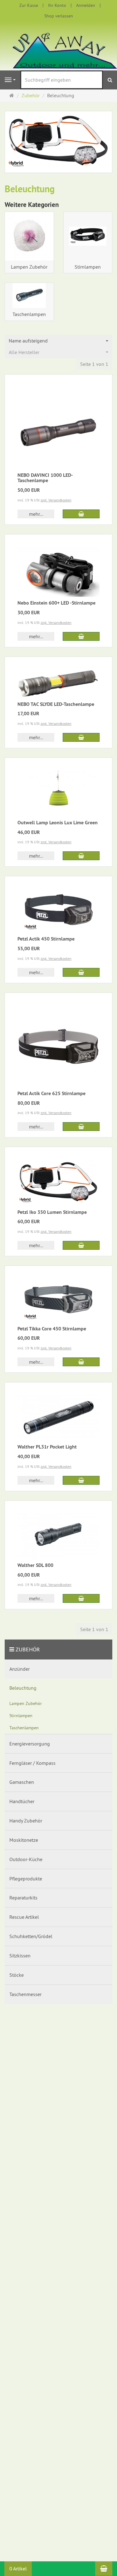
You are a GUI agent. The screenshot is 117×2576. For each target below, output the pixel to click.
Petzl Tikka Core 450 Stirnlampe (52, 1329)
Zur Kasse (29, 5)
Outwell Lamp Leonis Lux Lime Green (58, 823)
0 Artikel (18, 2569)
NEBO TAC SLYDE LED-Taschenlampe (56, 704)
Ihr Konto (57, 5)
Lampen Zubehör (29, 267)
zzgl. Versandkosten (56, 500)
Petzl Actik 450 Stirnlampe (46, 939)
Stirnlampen (88, 267)
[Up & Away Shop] (58, 45)
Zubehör (28, 1649)
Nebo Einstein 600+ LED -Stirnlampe (56, 603)
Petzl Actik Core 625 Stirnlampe (51, 1093)
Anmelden (86, 5)
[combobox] (58, 341)
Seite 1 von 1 (94, 364)
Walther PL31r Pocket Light (47, 1447)
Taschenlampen (29, 314)
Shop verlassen (59, 16)
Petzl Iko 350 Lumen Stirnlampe (52, 1212)
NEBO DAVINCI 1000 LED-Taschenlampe (45, 478)
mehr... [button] (36, 514)
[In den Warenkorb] (81, 514)
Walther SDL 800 (35, 1565)
